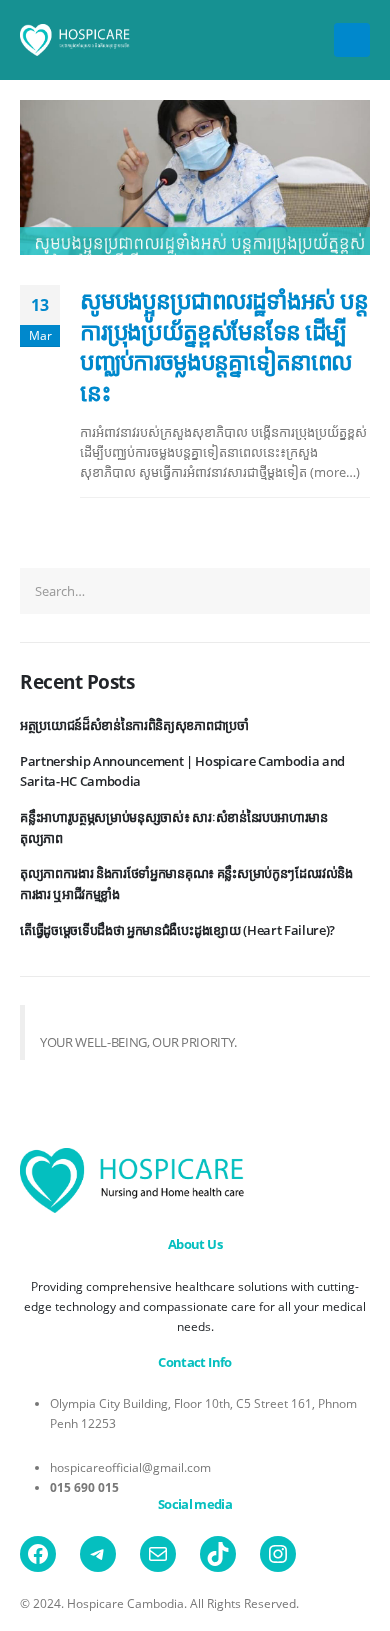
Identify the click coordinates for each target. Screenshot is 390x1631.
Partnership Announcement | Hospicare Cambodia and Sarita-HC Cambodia (182, 771)
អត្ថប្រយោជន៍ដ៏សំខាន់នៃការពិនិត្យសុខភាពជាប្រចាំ (134, 725)
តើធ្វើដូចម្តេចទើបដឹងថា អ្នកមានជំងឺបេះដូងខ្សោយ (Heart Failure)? (177, 930)
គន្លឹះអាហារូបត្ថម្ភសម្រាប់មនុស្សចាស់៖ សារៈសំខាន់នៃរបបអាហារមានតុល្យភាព (174, 827)
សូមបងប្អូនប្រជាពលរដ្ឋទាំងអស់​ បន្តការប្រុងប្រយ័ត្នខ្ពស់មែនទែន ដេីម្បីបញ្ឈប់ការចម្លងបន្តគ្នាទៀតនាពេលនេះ (224, 345)
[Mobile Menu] (352, 40)
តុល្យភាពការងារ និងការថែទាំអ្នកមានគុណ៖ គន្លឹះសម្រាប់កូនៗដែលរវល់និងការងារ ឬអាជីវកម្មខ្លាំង (186, 883)
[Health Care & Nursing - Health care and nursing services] (75, 40)
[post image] (195, 178)
